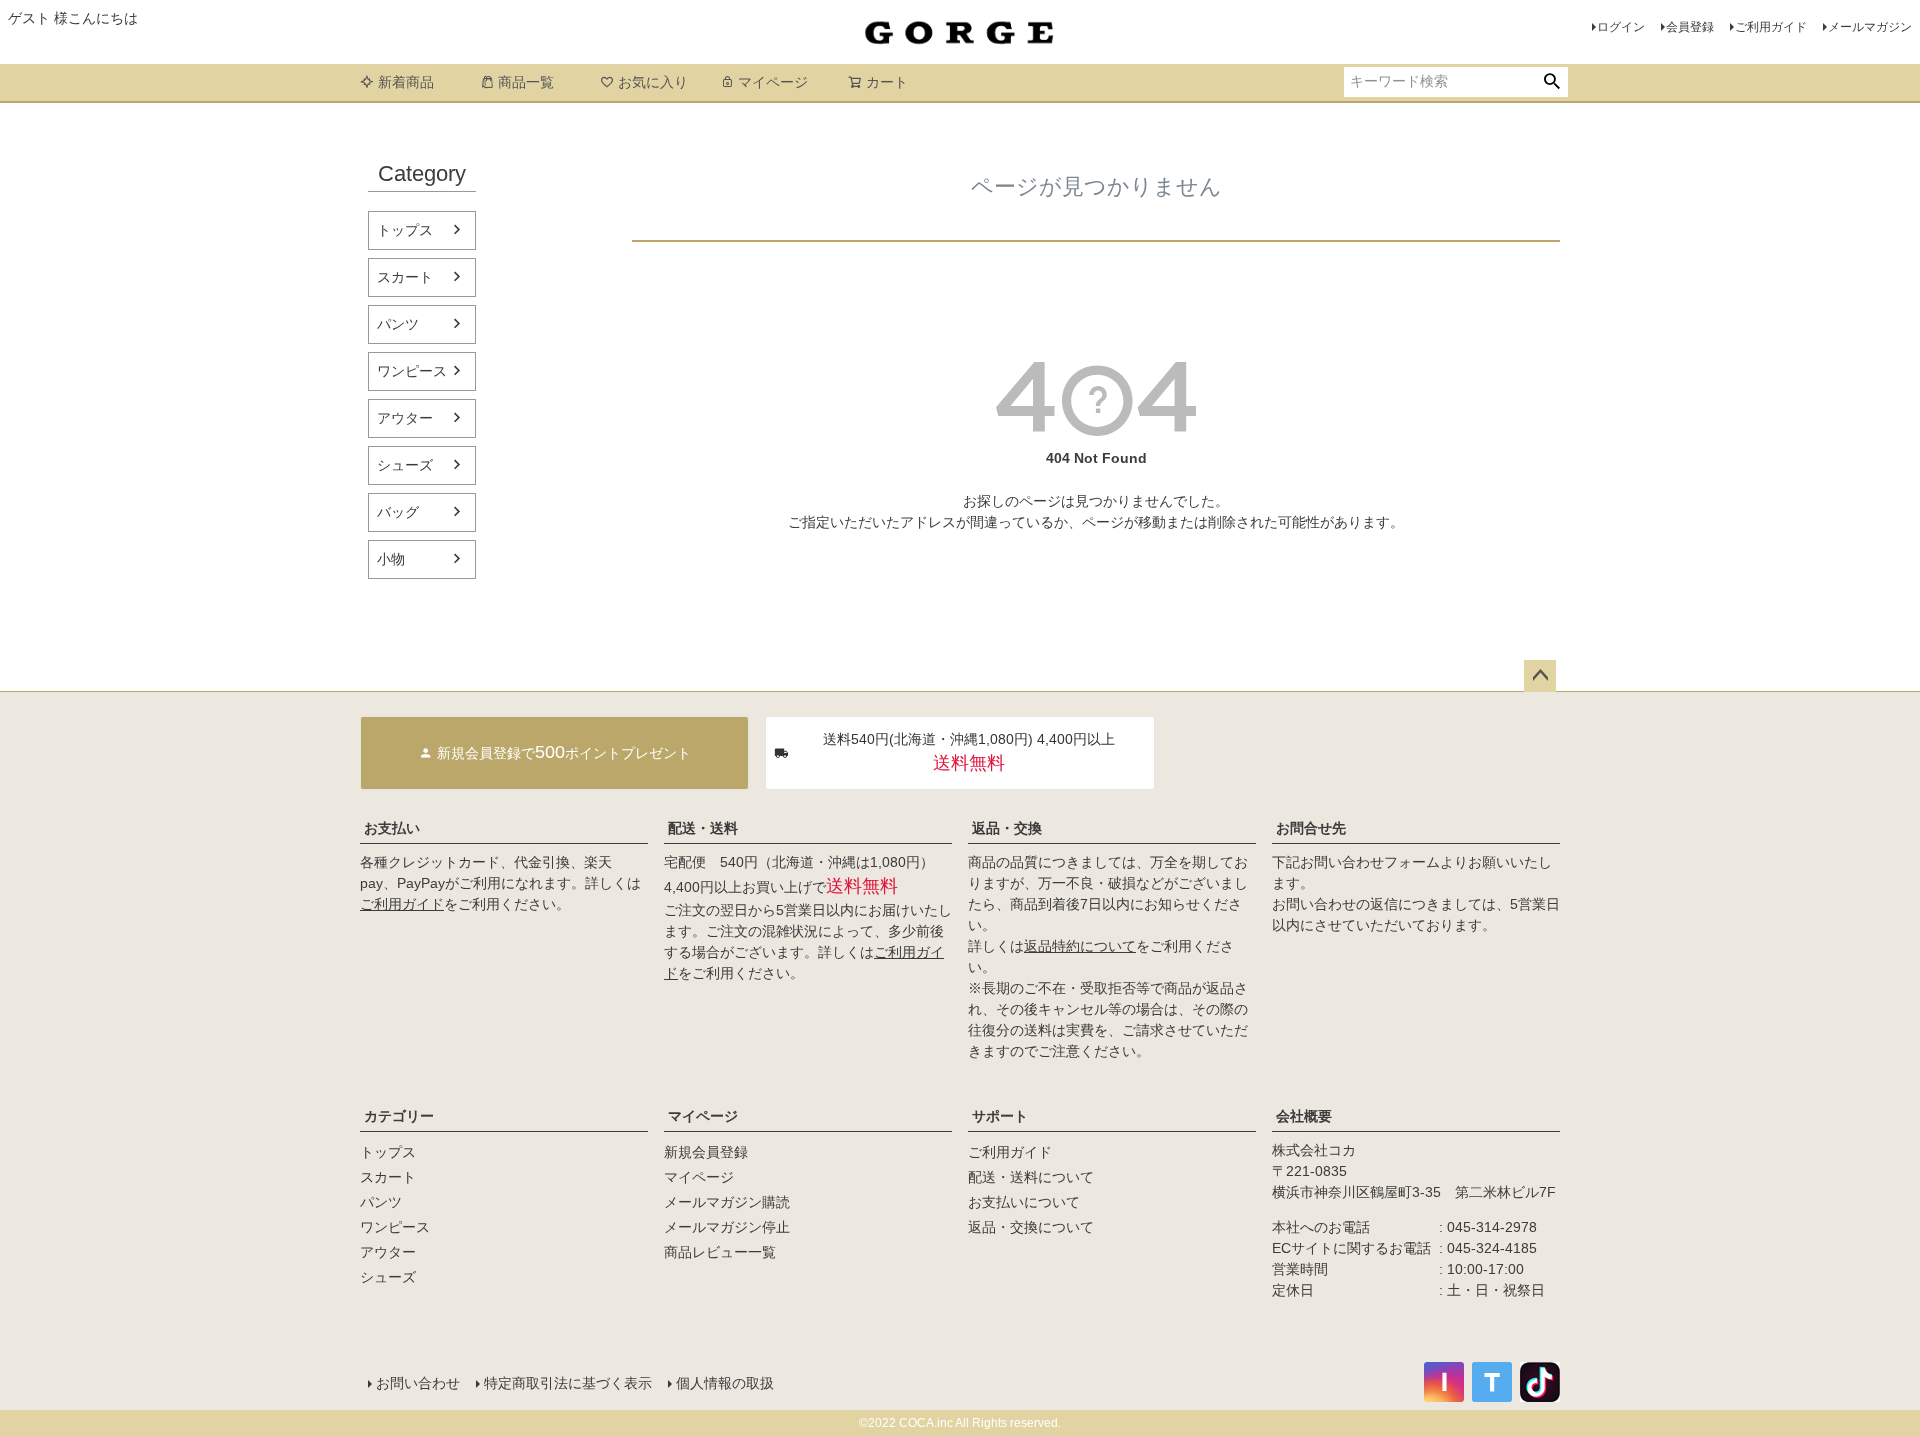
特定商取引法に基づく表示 (568, 1383)
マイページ (773, 82)
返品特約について (1080, 946)
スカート (405, 277)
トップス (405, 230)
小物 (391, 559)
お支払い (392, 828)
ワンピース (412, 371)
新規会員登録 (706, 1152)
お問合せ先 (1311, 828)
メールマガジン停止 (727, 1227)
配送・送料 (703, 828)
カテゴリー (399, 1116)
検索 (1551, 82)
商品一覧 (526, 82)
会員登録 (1690, 27)
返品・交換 (1007, 828)
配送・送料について (1031, 1177)
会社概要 (1304, 1116)
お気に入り (653, 82)
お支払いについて (1024, 1202)
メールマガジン (1870, 27)
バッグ (398, 512)
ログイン (1621, 27)
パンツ (398, 324)
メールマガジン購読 (727, 1202)
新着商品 (406, 82)
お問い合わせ (418, 1383)
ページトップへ (1540, 676)
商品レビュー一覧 (720, 1252)
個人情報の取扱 (725, 1383)
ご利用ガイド (1771, 27)
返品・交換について (1031, 1227)
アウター (405, 418)
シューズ (405, 465)
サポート (1000, 1116)
